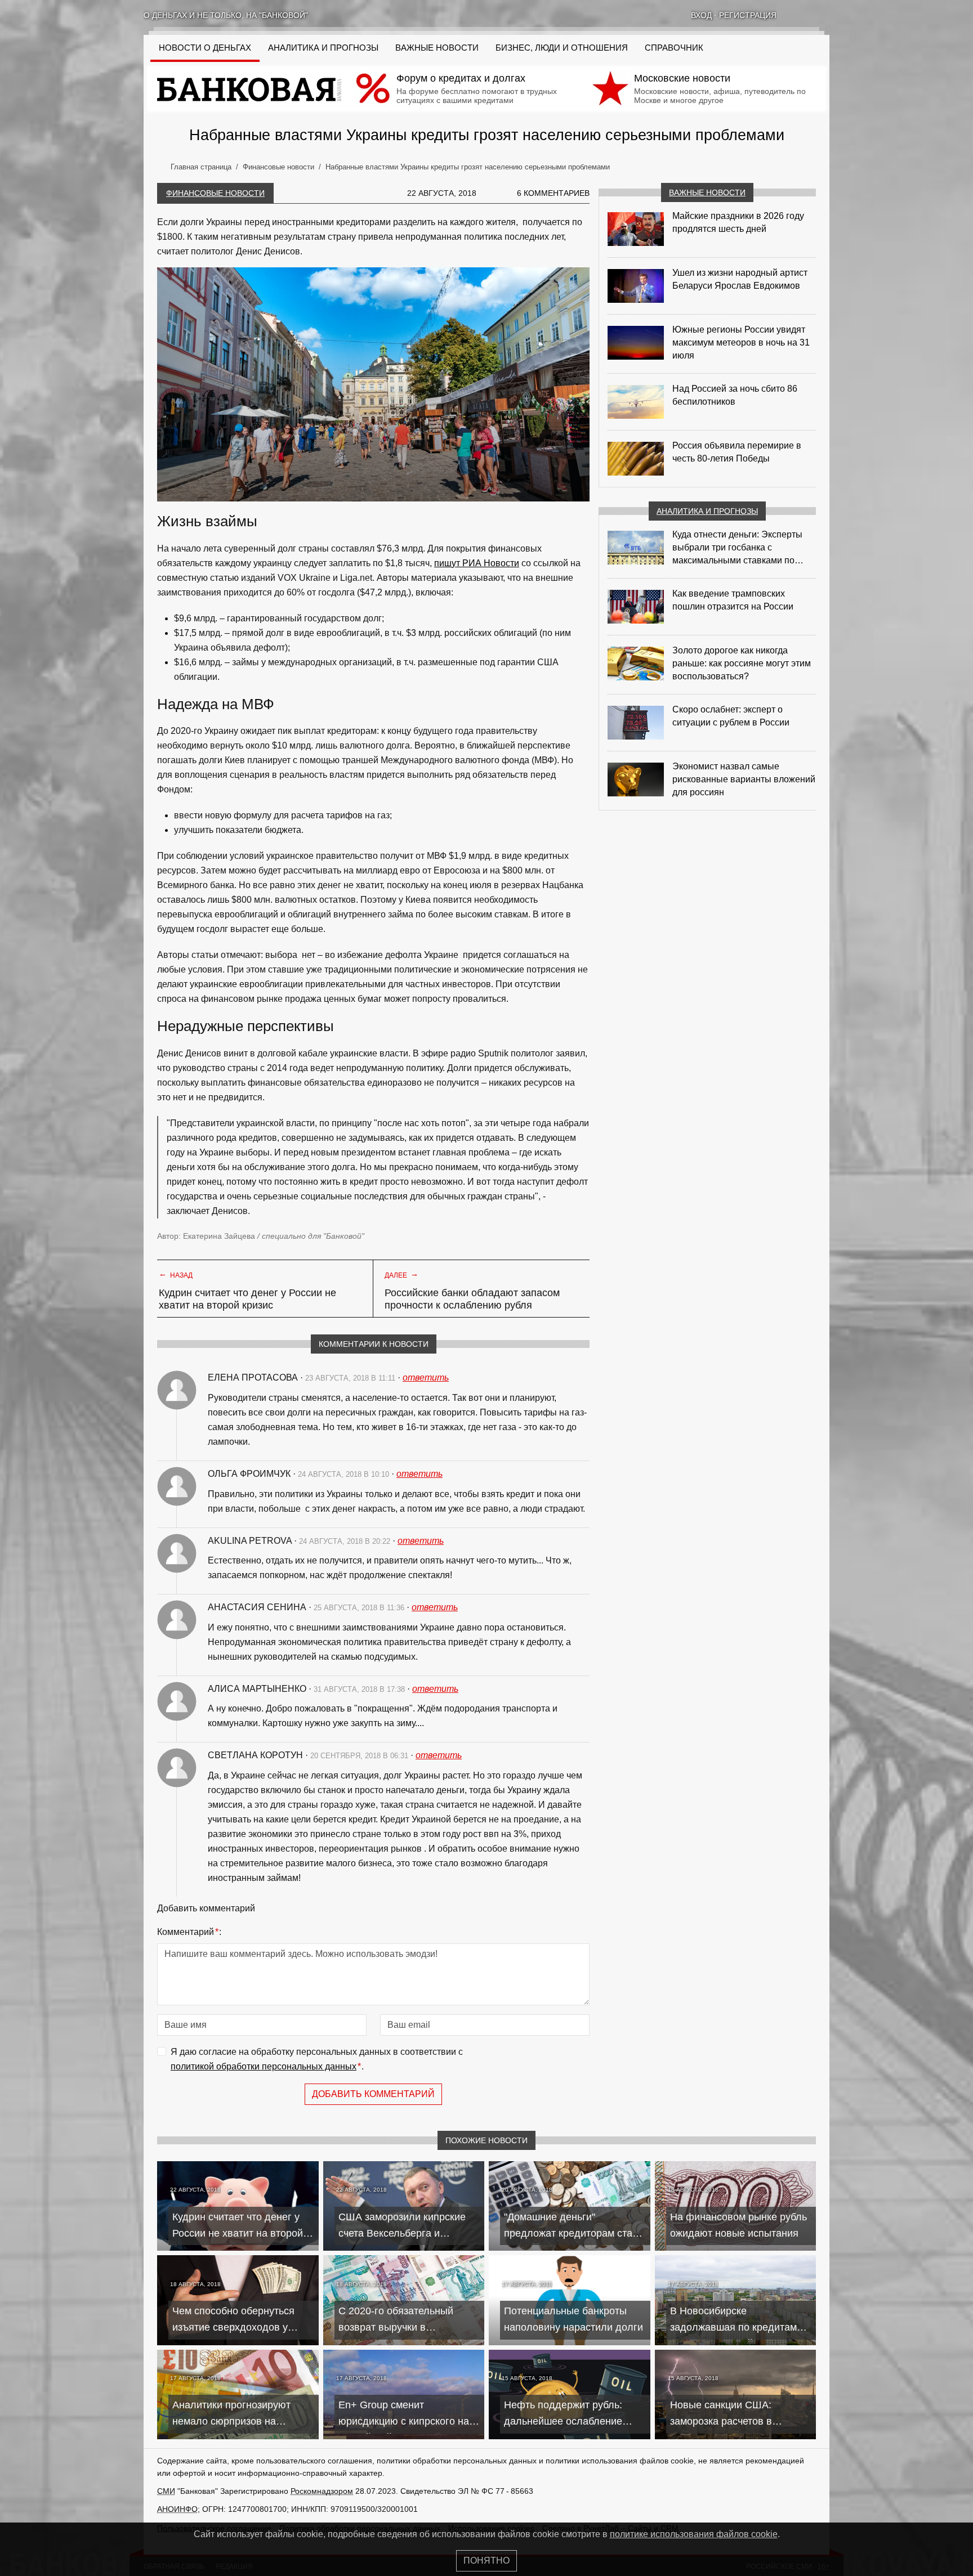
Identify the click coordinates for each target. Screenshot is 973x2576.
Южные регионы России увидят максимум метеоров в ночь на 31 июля (741, 342)
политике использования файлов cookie (694, 2534)
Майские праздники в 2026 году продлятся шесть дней (738, 222)
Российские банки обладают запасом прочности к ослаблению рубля (472, 1299)
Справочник (674, 48)
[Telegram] (825, 15)
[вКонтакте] (796, 15)
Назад (176, 1274)
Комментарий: (189, 1932)
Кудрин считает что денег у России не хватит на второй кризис (247, 1299)
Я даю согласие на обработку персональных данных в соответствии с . (317, 2059)
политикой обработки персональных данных (264, 2066)
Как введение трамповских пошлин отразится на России (733, 600)
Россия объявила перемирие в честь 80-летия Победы (737, 452)
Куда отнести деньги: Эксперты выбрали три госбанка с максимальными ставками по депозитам (737, 548)
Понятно (486, 2561)
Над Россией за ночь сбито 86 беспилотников (735, 395)
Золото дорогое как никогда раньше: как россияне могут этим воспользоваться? (742, 663)
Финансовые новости (215, 193)
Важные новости (437, 48)
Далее (401, 1274)
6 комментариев (553, 193)
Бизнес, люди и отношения (562, 48)
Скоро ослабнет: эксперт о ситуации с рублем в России (731, 716)
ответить (426, 1377)
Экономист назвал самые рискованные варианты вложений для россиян (744, 779)
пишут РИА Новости (477, 563)
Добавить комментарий (373, 2094)
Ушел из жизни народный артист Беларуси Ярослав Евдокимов (740, 279)
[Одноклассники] (810, 15)
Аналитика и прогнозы (323, 48)
